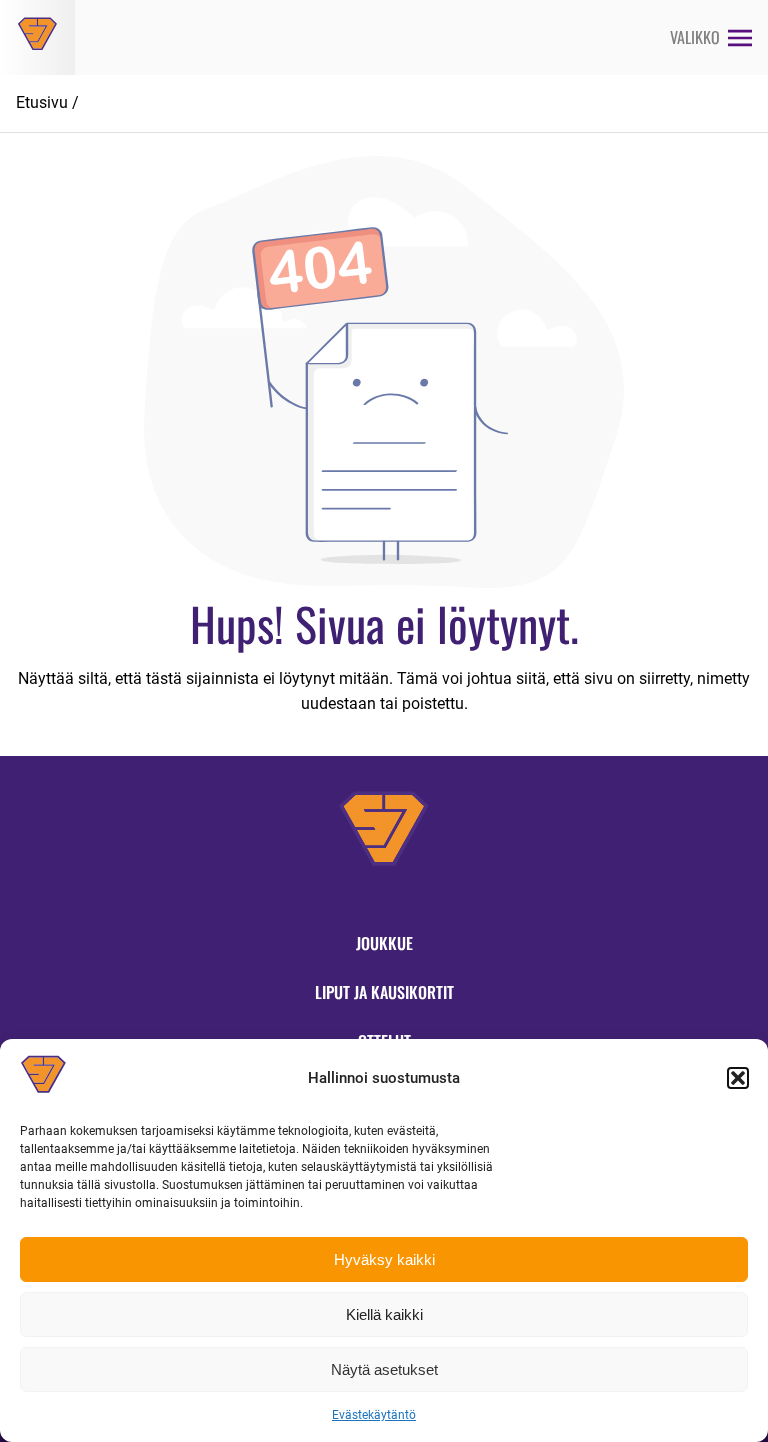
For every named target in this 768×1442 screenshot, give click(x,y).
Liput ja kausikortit (384, 992)
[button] (738, 1078)
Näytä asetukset (384, 1369)
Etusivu (42, 102)
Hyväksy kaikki (384, 1259)
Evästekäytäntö (374, 1415)
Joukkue (384, 943)
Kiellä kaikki (384, 1314)
